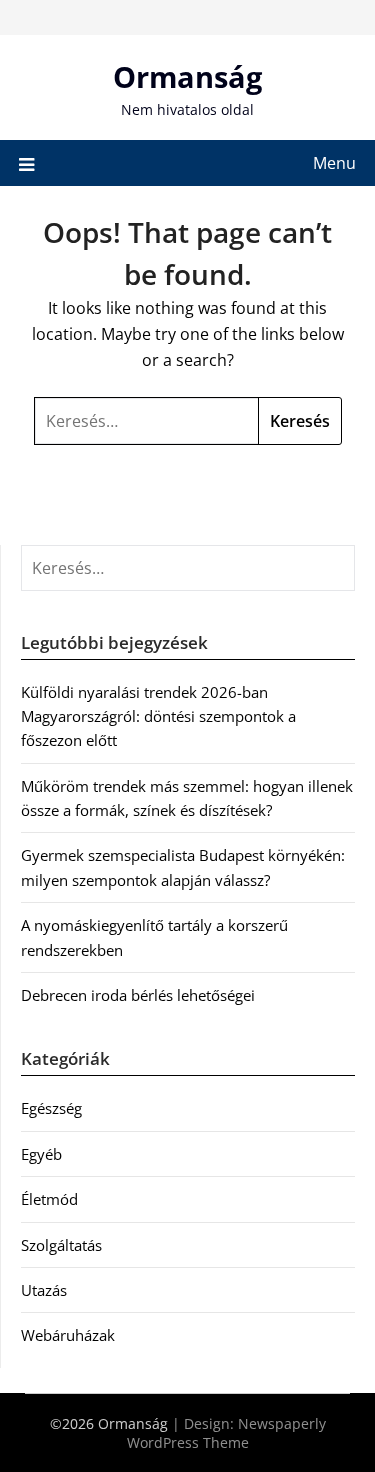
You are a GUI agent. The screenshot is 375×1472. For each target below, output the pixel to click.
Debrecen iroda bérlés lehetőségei (138, 995)
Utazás (44, 1290)
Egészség (51, 1108)
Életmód (49, 1199)
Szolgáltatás (61, 1245)
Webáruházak (68, 1335)
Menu (334, 163)
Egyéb (41, 1154)
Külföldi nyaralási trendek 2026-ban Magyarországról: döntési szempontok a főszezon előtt (158, 716)
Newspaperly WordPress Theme (226, 1433)
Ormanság (187, 76)
